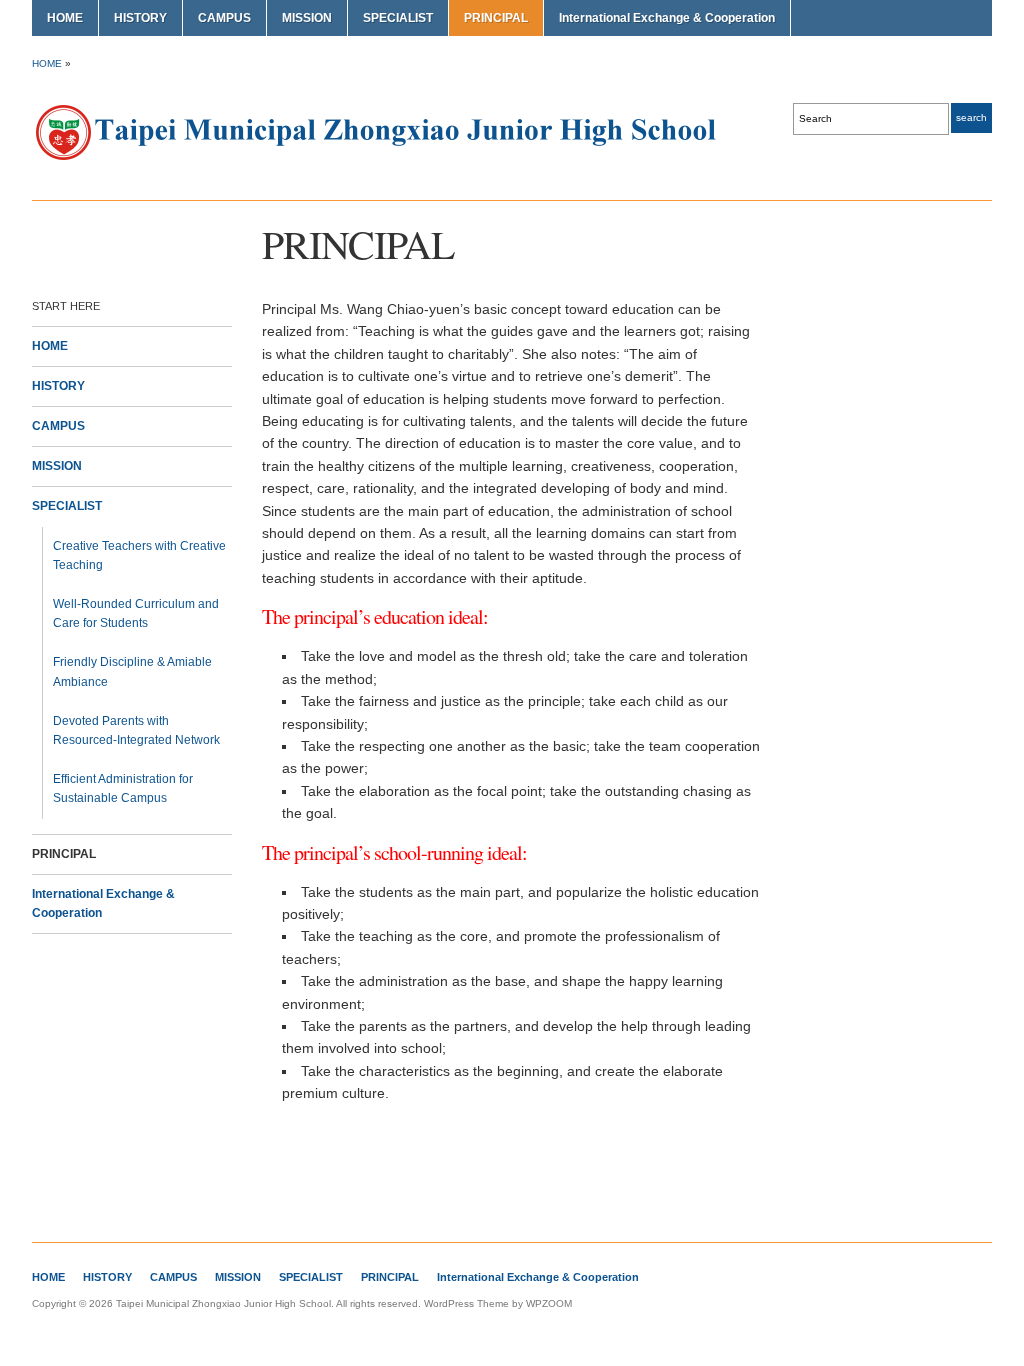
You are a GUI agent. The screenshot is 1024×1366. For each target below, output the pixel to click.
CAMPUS (224, 18)
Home (47, 63)
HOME (65, 18)
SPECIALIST (398, 18)
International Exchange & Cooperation (667, 18)
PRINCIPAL (496, 18)
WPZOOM (549, 1303)
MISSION (307, 18)
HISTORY (140, 18)
